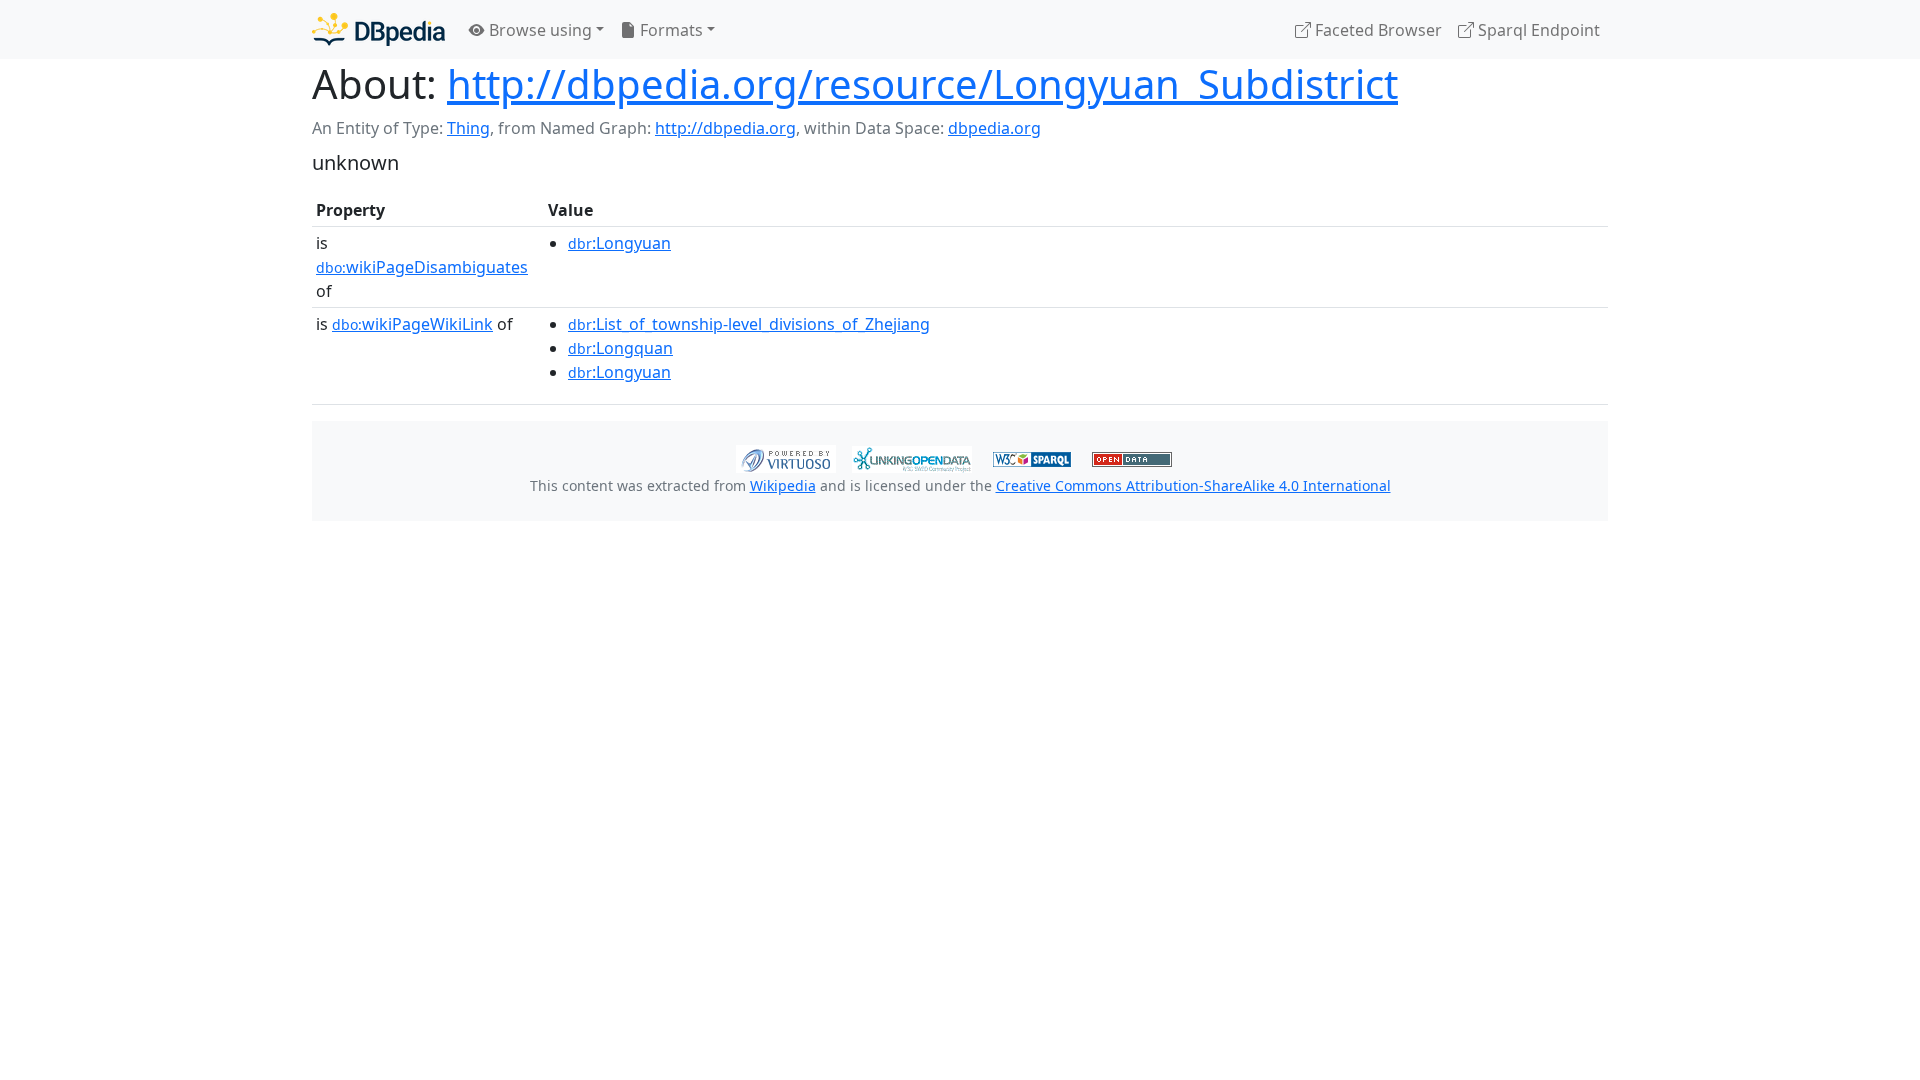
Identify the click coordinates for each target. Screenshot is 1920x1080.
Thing (468, 128)
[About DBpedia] (378, 29)
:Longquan (620, 348)
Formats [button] (669, 30)
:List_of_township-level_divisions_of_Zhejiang (749, 324)
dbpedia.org (994, 128)
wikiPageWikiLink (412, 324)
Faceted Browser (1376, 30)
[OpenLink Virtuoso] (786, 457)
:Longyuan (619, 243)
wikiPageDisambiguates (422, 267)
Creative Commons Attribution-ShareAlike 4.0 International (1193, 485)
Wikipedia (783, 485)
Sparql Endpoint (1537, 30)
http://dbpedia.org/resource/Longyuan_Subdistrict (922, 83)
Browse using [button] (538, 30)
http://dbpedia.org (725, 128)
